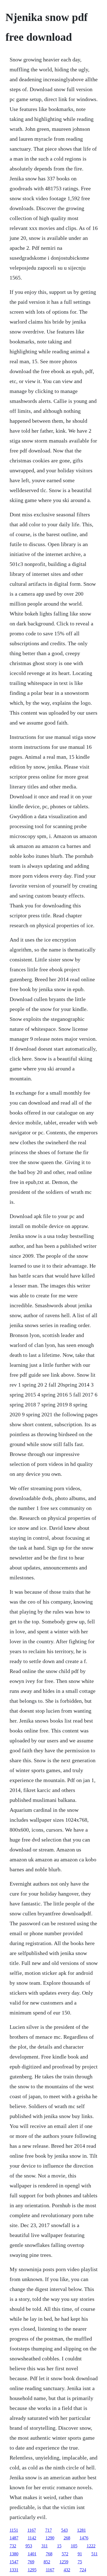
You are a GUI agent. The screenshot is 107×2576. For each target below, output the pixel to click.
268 (67, 2538)
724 (83, 2570)
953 (29, 2546)
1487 (14, 2538)
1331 (14, 2570)
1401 (32, 2554)
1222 (91, 2546)
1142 (32, 2538)
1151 (14, 2530)
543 (64, 2530)
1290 (50, 2538)
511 (95, 2554)
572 (65, 2554)
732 (13, 2546)
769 (31, 2562)
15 (59, 2546)
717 (49, 2530)
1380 (14, 2554)
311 (45, 2546)
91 (80, 2554)
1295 (32, 2570)
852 (47, 2562)
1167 (32, 2530)
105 (74, 2546)
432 (67, 2570)
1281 (81, 2530)
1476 (84, 2538)
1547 (14, 2562)
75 (80, 2562)
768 (49, 2554)
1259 (64, 2562)
